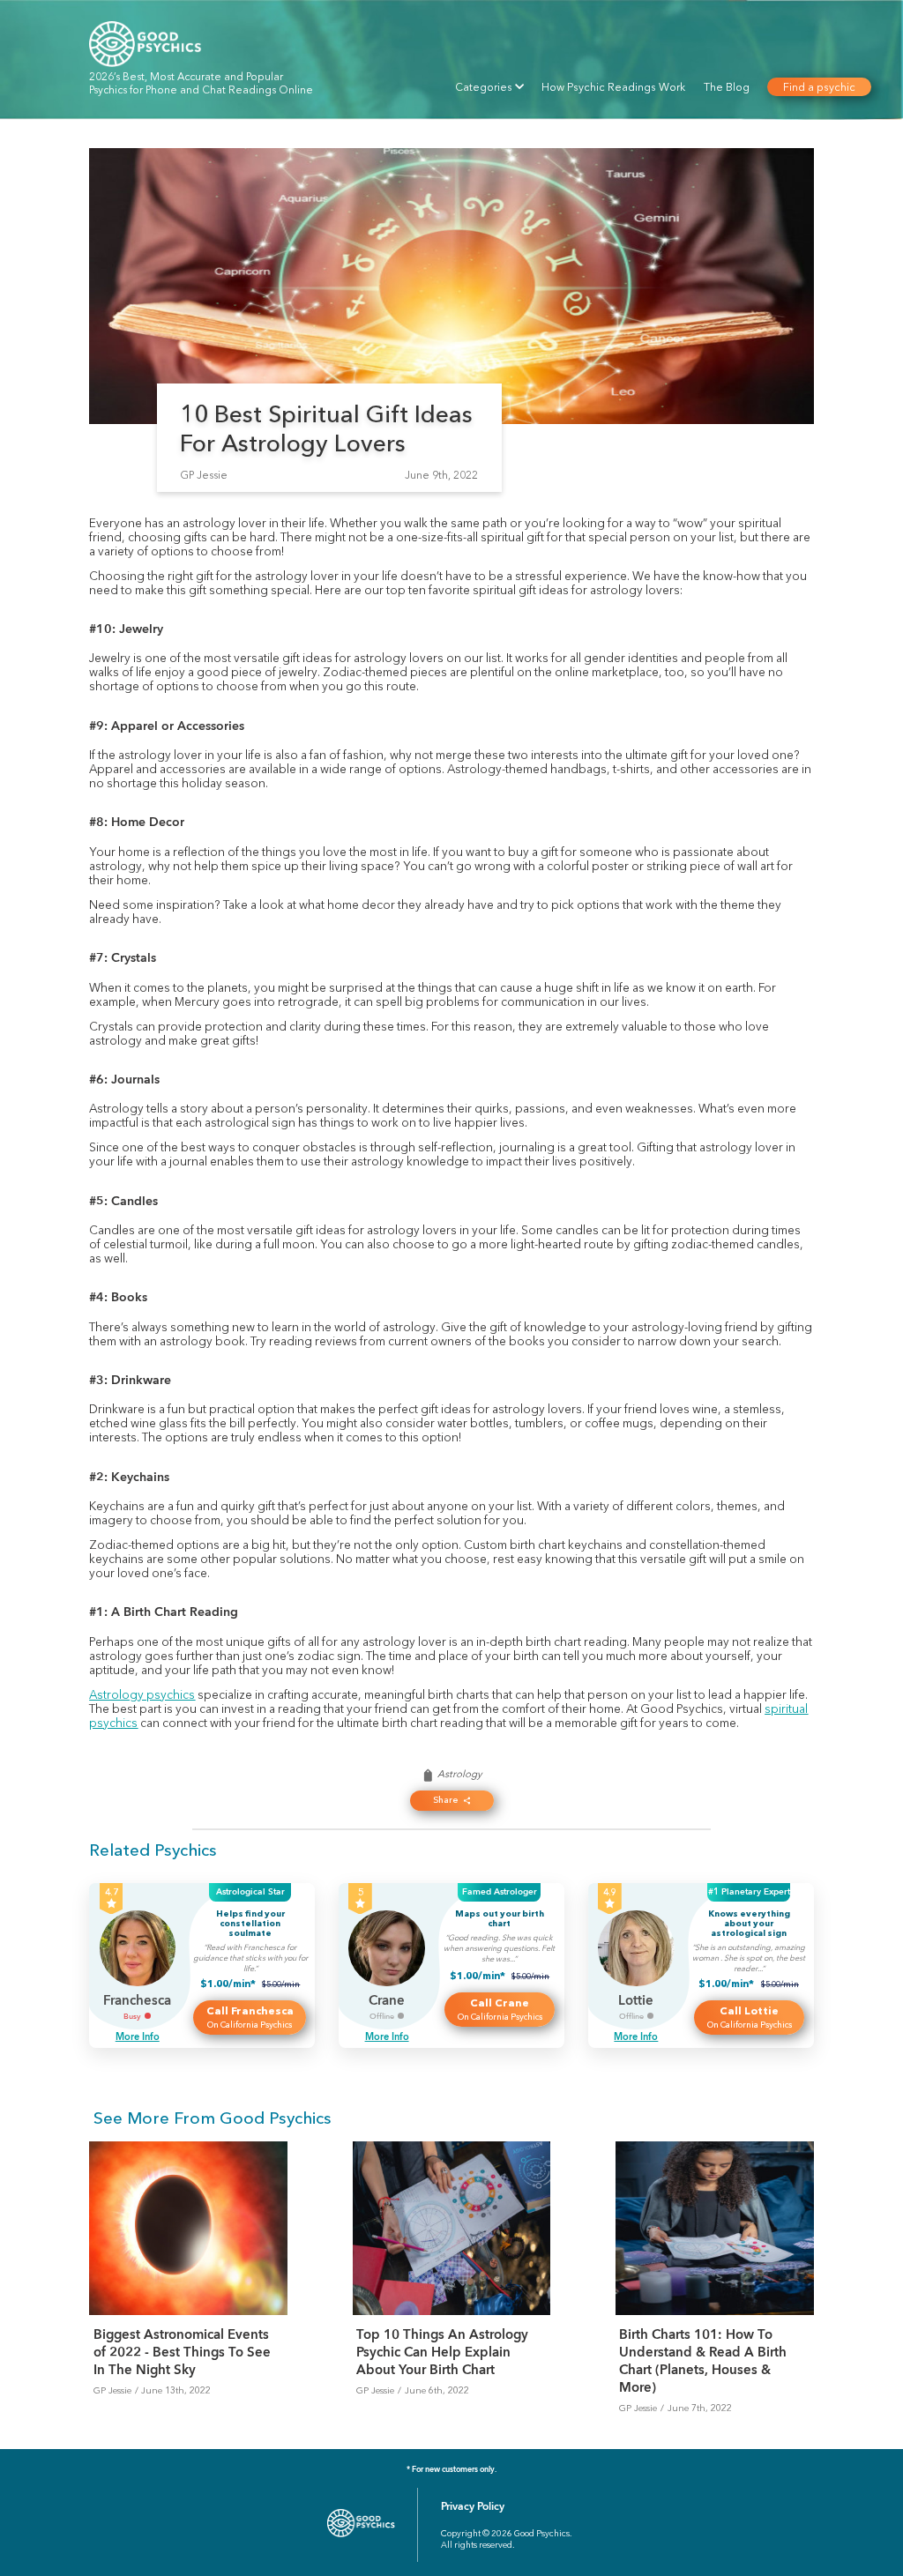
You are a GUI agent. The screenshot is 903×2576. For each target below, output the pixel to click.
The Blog (727, 87)
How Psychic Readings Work (613, 87)
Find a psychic (819, 87)
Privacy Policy (473, 2506)
